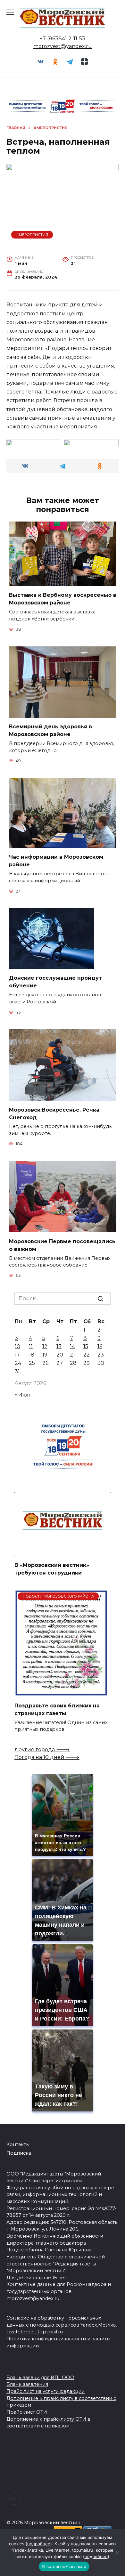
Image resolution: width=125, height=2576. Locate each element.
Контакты (18, 2144)
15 (86, 1346)
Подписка (19, 2153)
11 (31, 1346)
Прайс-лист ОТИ (27, 2412)
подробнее (39, 2544)
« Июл (22, 1395)
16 (100, 1346)
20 (60, 1355)
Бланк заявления (27, 2384)
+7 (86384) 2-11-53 (63, 39)
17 (17, 1355)
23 (101, 1355)
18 (32, 1355)
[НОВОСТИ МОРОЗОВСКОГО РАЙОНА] (61, 1693)
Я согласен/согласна (64, 2566)
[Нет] (117, 2553)
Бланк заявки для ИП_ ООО (40, 2378)
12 (45, 1346)
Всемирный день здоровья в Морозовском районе (50, 730)
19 (45, 1355)
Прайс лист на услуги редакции (46, 2391)
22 (87, 1355)
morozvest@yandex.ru (63, 46)
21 (72, 1355)
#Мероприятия (32, 235)
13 (59, 1346)
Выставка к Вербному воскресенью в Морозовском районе (63, 599)
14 (72, 1346)
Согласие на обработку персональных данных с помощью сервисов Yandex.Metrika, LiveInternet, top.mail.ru (62, 2325)
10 (17, 1346)
